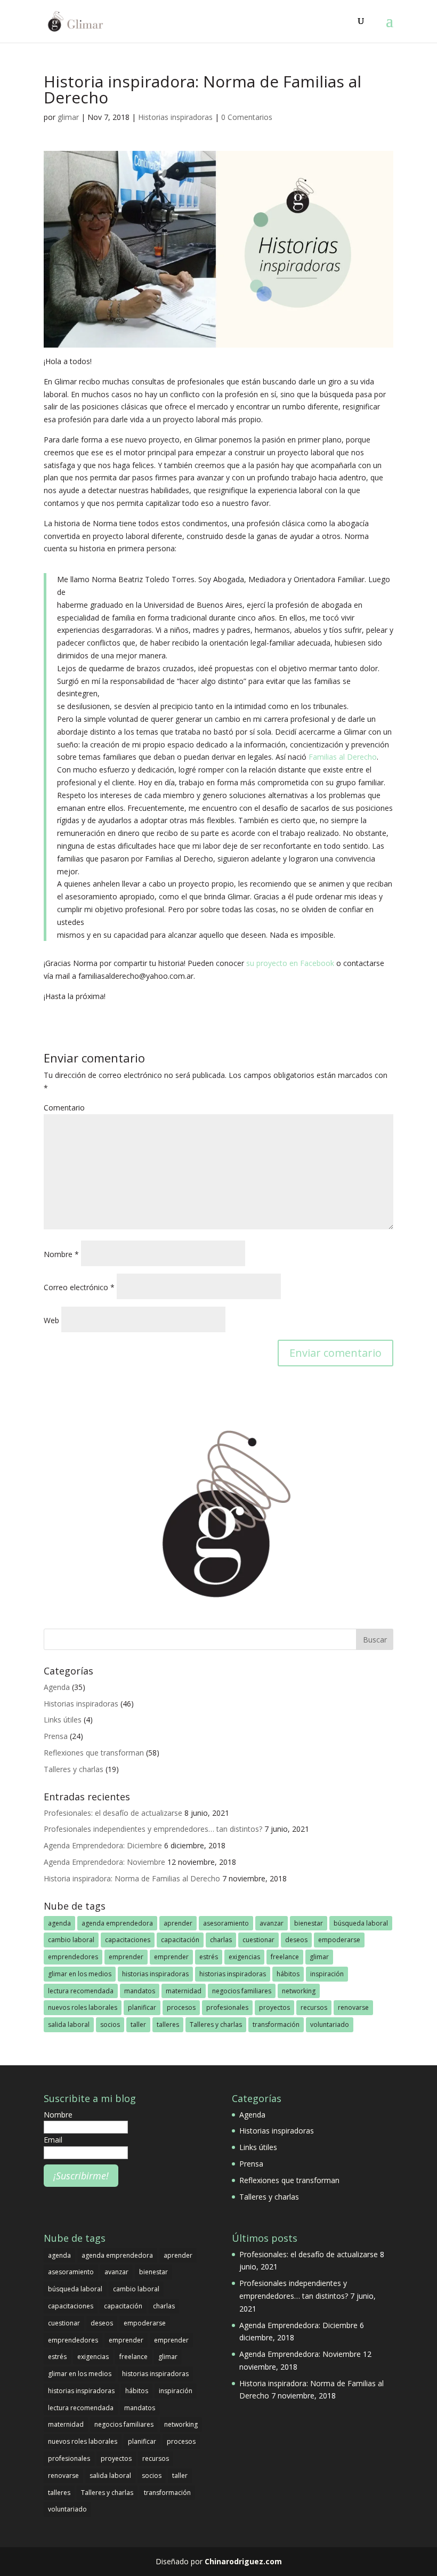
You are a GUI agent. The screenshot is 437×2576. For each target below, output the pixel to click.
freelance (285, 1957)
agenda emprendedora (117, 1923)
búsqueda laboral (361, 1923)
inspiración (327, 1974)
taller (138, 2024)
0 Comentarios (247, 117)
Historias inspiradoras (175, 117)
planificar (142, 2007)
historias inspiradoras (155, 1974)
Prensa (56, 1736)
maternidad (184, 1991)
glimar (68, 117)
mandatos (140, 1991)
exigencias (244, 1957)
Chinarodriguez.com (243, 2561)
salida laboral (69, 2024)
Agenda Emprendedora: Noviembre (104, 1862)
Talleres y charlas (74, 1769)
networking (299, 1991)
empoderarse (339, 1940)
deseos (296, 1940)
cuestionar (258, 1940)
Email (53, 2140)
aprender (178, 1923)
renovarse (353, 2007)
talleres (168, 2024)
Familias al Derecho (343, 757)
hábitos (288, 1974)
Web (51, 1320)
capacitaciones (128, 1940)
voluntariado (330, 2024)
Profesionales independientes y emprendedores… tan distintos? (153, 1829)
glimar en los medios (80, 1974)
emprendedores (73, 1957)
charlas (221, 1940)
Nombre (61, 1254)
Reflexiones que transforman (94, 1753)
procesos (181, 2007)
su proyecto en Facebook (290, 963)
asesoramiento (226, 1923)
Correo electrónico (79, 1287)
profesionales (227, 2007)
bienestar (309, 1923)
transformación (276, 2024)
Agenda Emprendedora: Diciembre (103, 1845)
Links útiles (63, 1720)
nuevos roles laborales (83, 2007)
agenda (59, 1923)
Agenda (57, 1687)
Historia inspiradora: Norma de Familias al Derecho (132, 1878)
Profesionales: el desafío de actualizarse (113, 1813)
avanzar (272, 1923)
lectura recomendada (81, 1991)
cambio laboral (71, 1940)
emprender (126, 1957)
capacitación (180, 1940)
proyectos (274, 2007)
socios (110, 2024)
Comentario (64, 1108)
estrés (209, 1957)
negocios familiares (242, 1991)
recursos (314, 2007)
